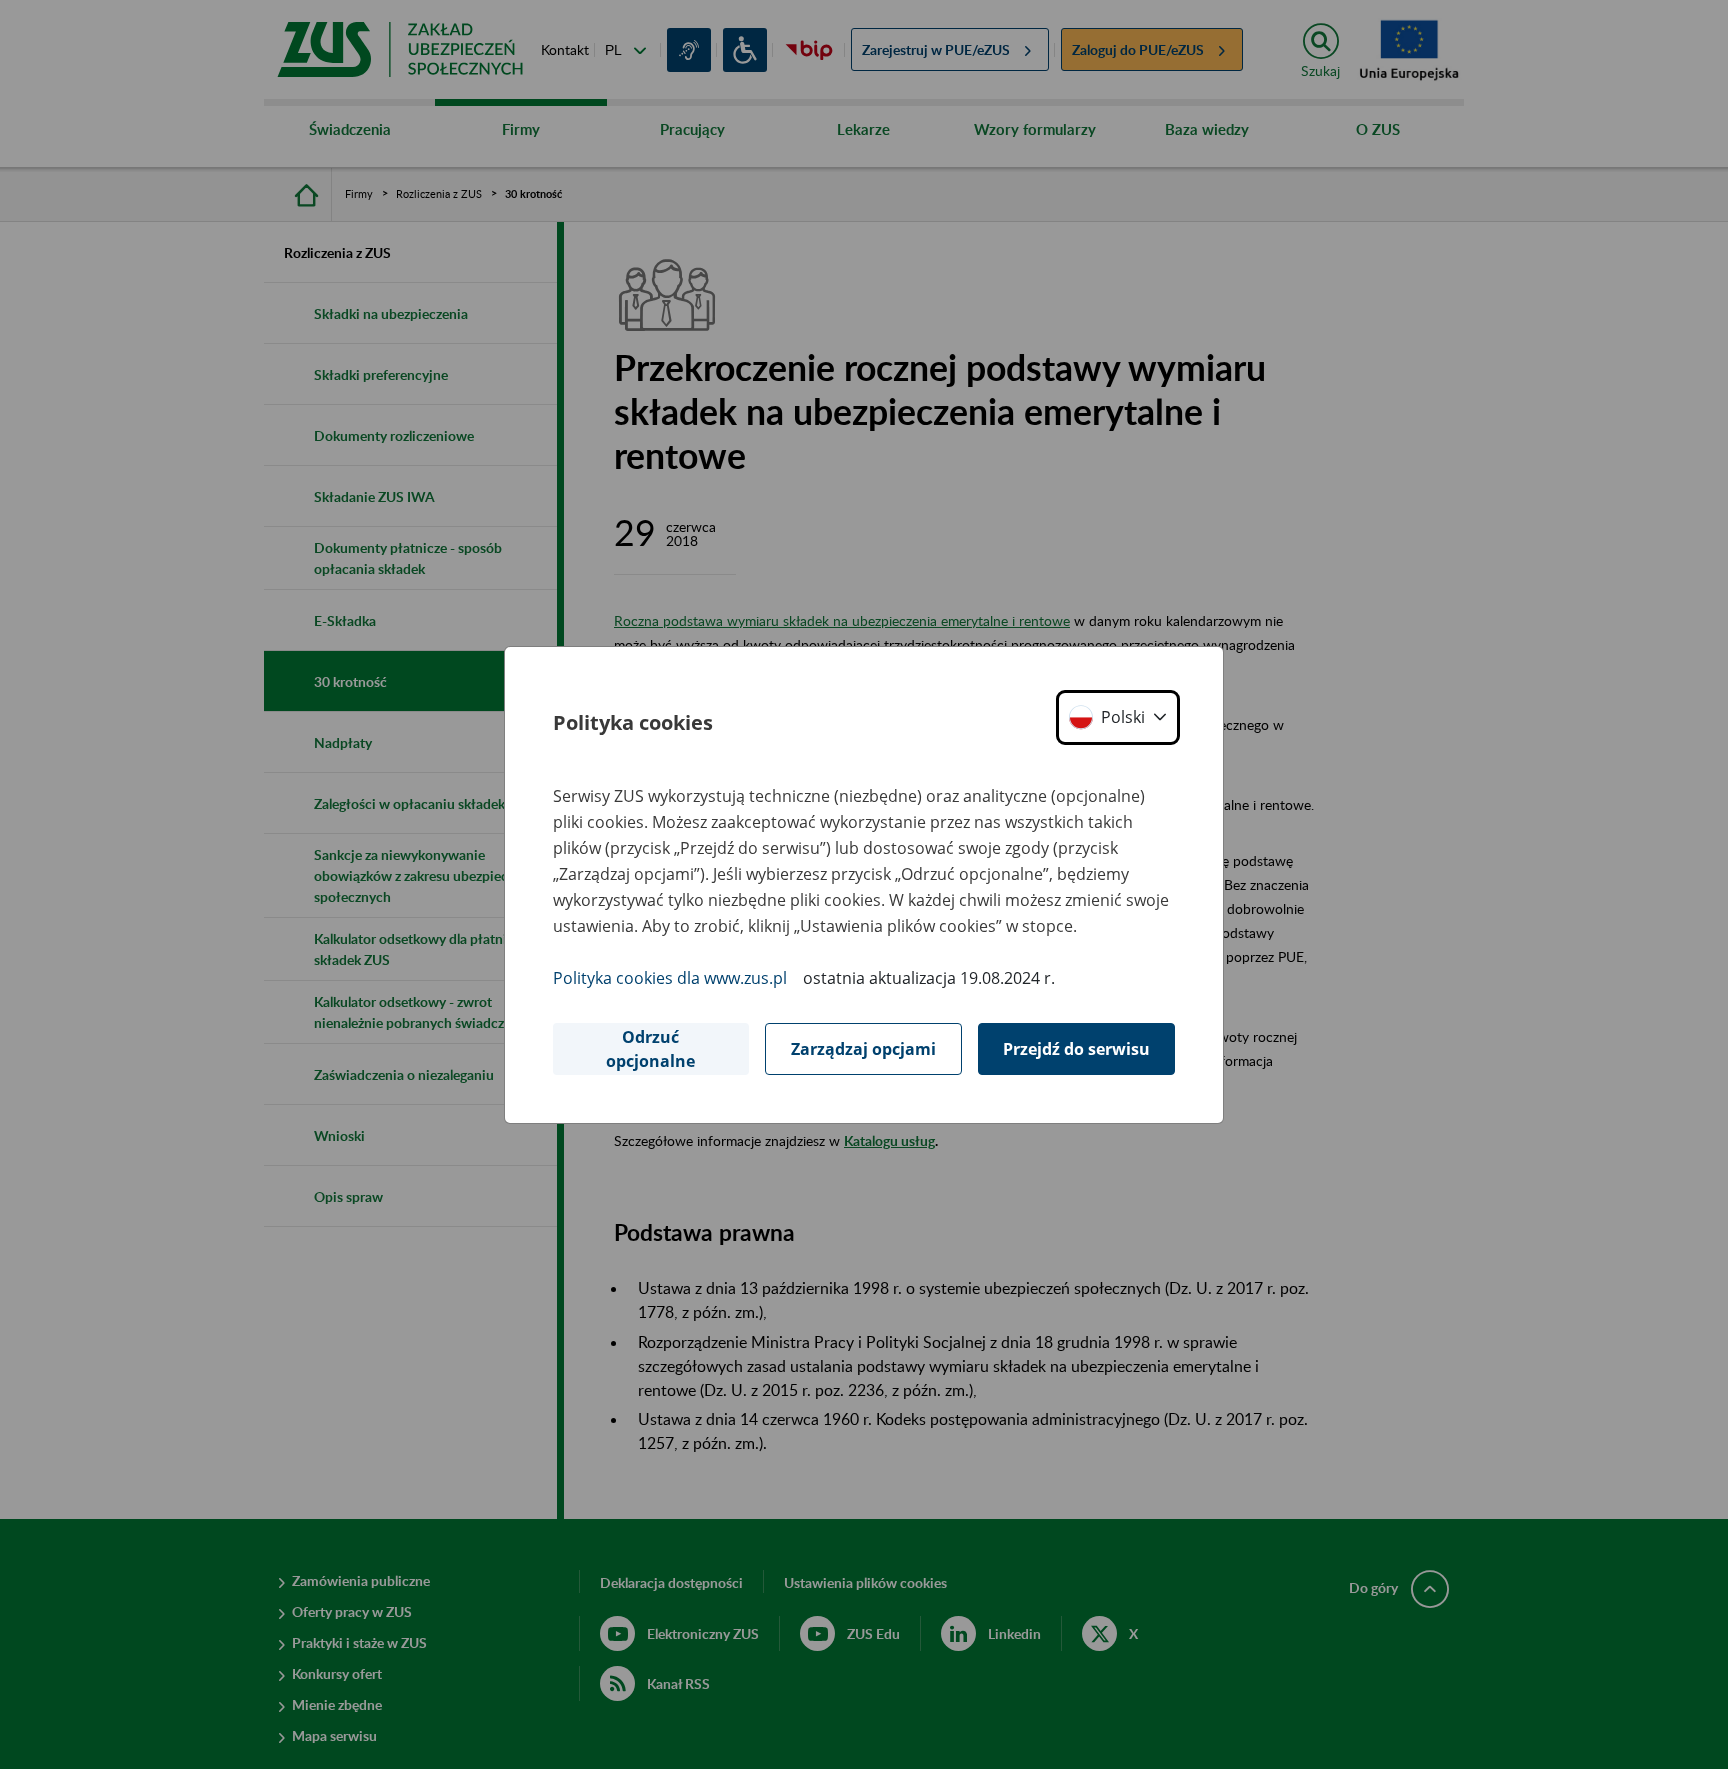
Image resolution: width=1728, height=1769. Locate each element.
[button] (1118, 717)
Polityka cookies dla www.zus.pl (670, 978)
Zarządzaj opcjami (863, 1049)
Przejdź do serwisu (1076, 1049)
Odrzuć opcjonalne (650, 1049)
